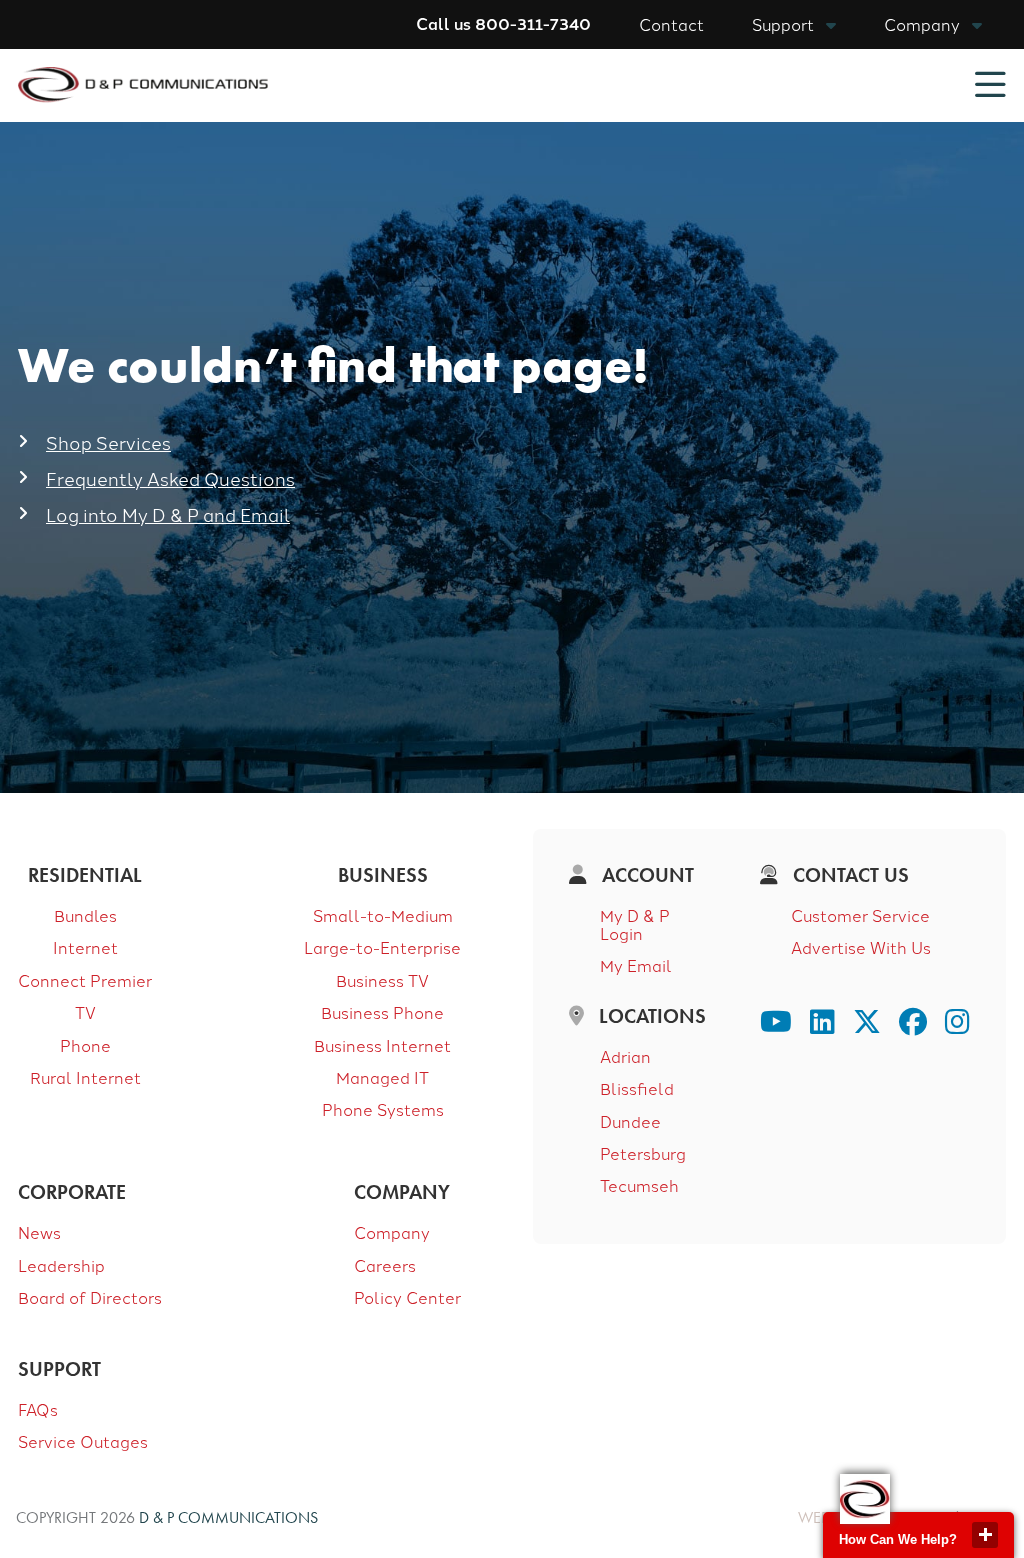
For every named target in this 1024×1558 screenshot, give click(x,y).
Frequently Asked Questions (170, 478)
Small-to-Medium (383, 915)
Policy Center (407, 1297)
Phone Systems (383, 1109)
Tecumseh (639, 1185)
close (985, 1535)
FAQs (38, 1409)
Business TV (382, 980)
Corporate (72, 1192)
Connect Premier (85, 980)
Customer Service (860, 915)
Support (783, 24)
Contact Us (848, 875)
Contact (671, 24)
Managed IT (382, 1077)
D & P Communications (228, 1517)
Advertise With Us (861, 947)
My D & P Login (635, 924)
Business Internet (382, 1045)
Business (383, 875)
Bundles (85, 915)
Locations (650, 1016)
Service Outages (83, 1441)
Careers (385, 1265)
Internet (85, 947)
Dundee (630, 1121)
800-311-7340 (533, 23)
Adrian (625, 1056)
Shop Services (108, 442)
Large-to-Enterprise (382, 947)
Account (645, 875)
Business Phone (382, 1012)
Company (922, 24)
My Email (636, 965)
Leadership (61, 1265)
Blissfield (637, 1088)
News (39, 1232)
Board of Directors (90, 1297)
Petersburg (643, 1153)
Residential (85, 875)
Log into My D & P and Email (168, 514)
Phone (85, 1045)
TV (85, 1012)
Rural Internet (85, 1077)
